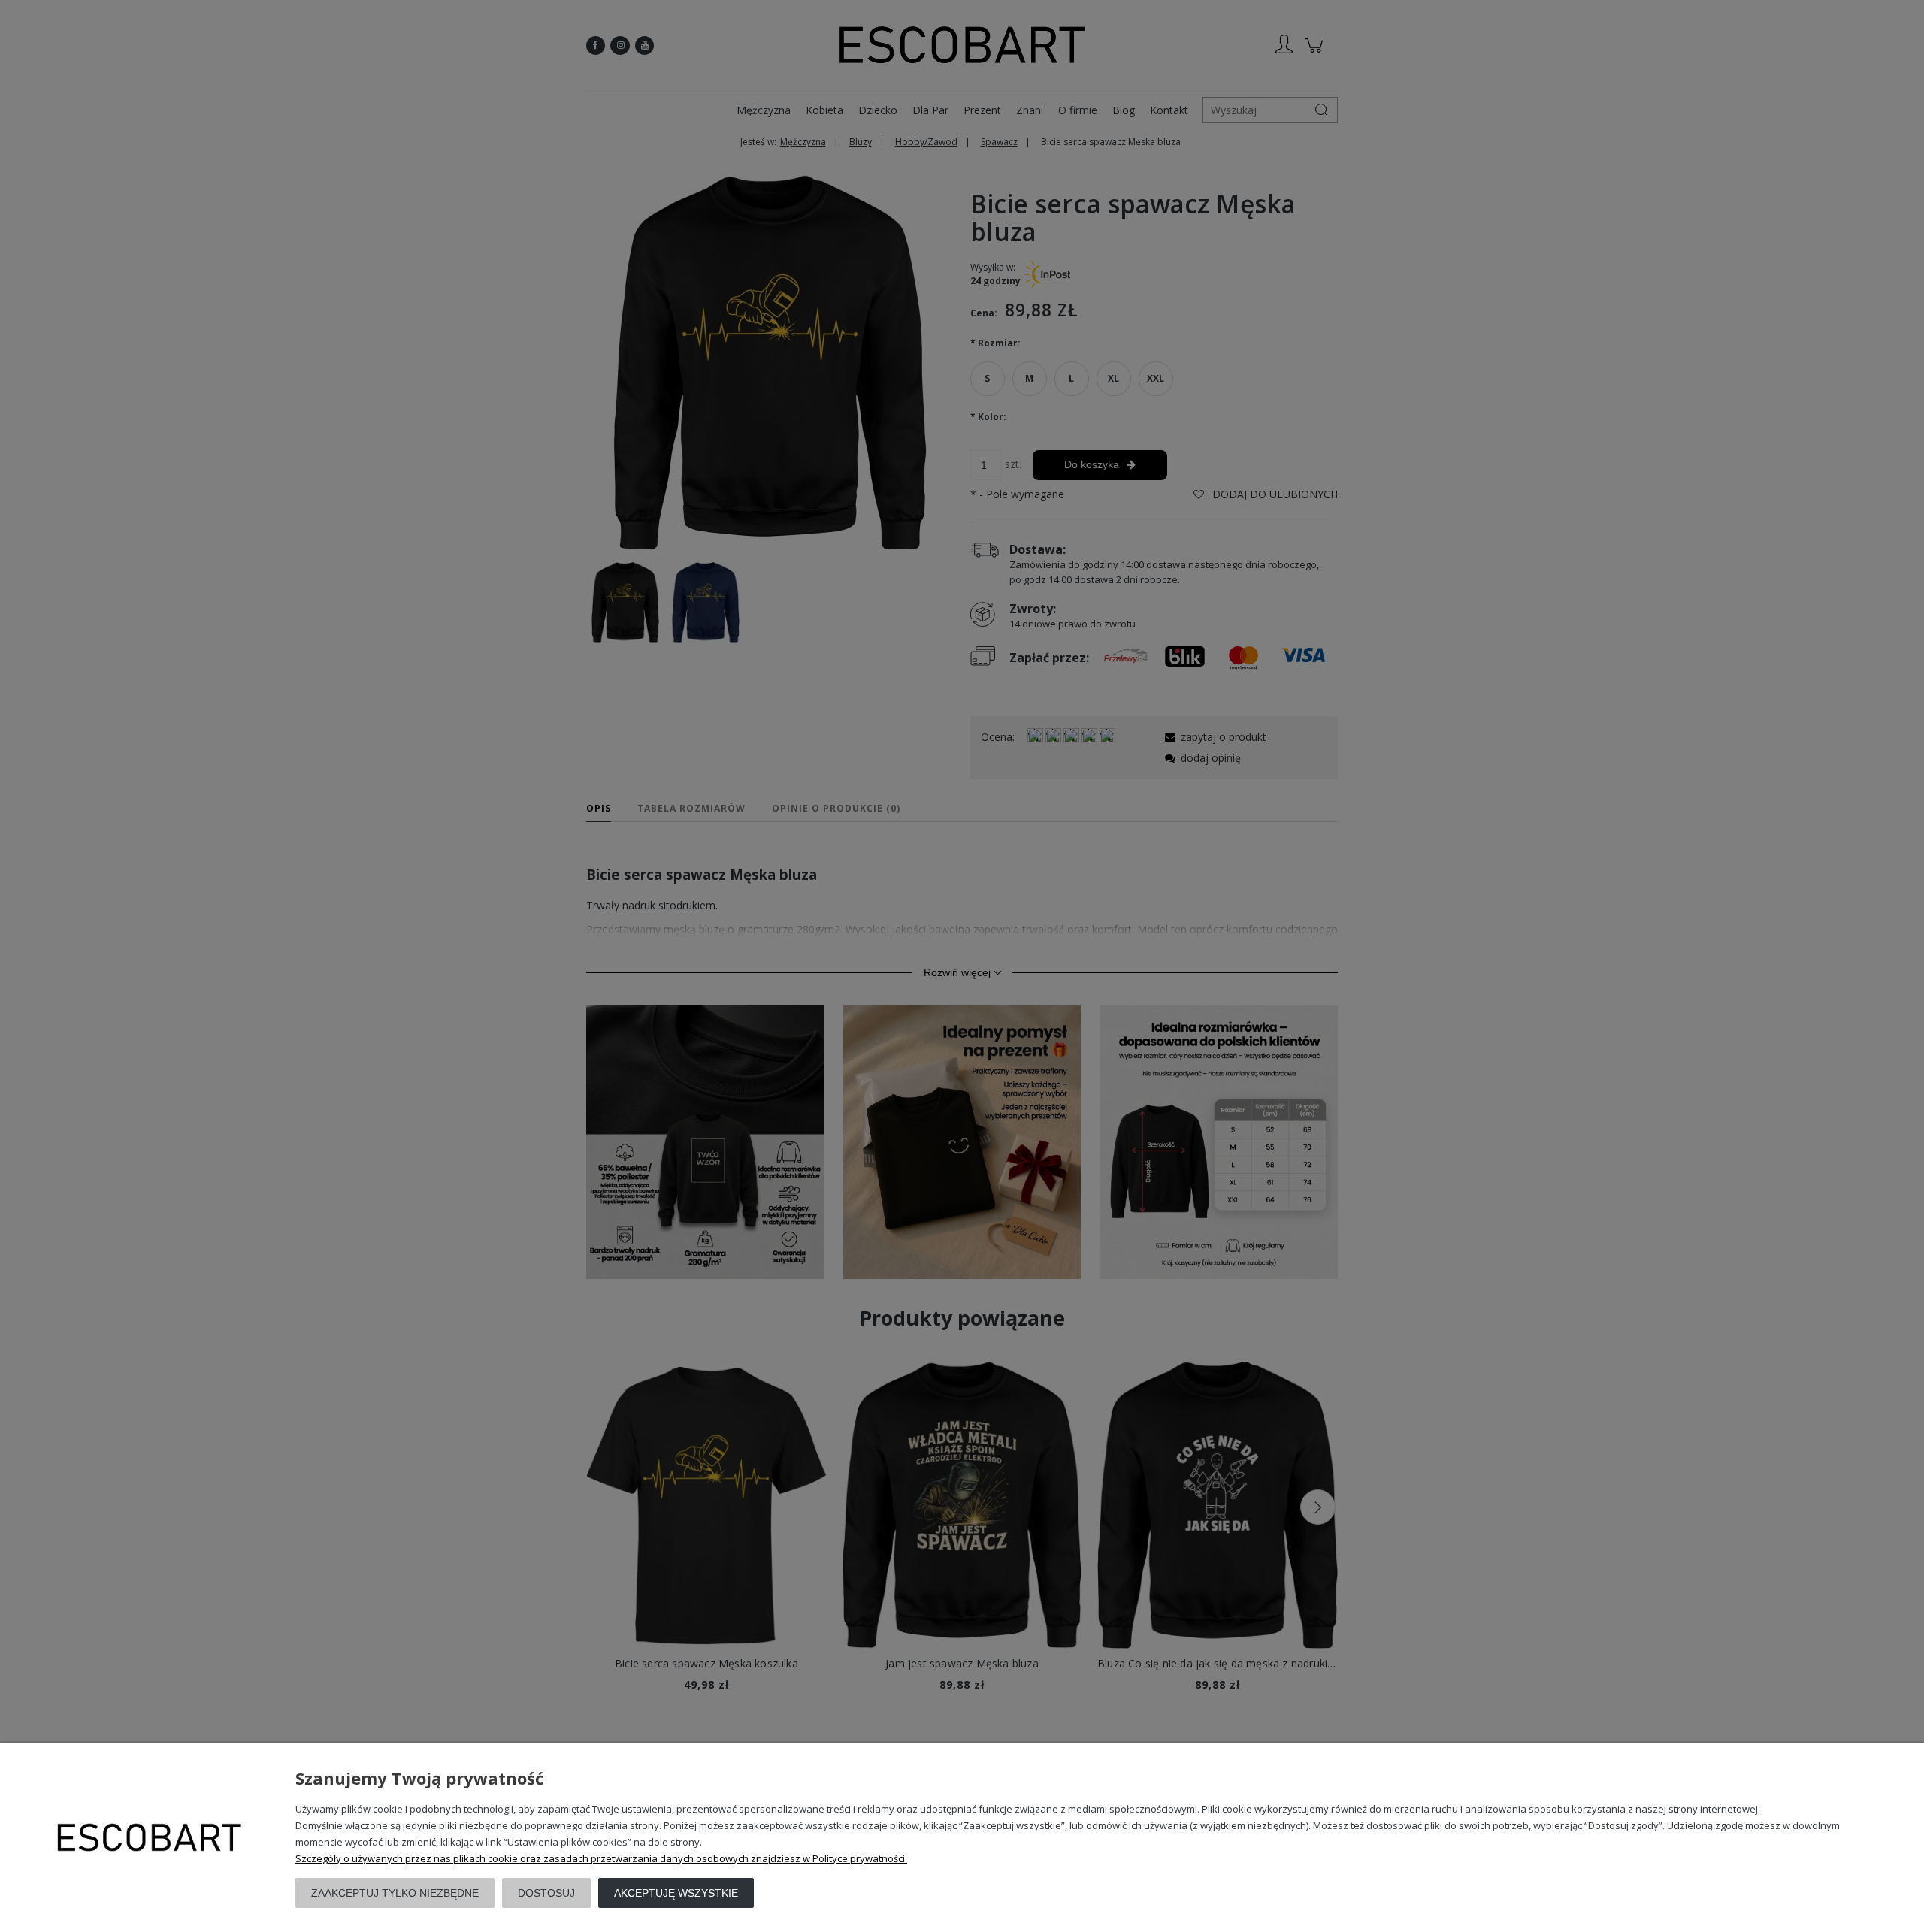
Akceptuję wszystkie (676, 1893)
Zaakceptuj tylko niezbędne (395, 1893)
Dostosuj (546, 1893)
